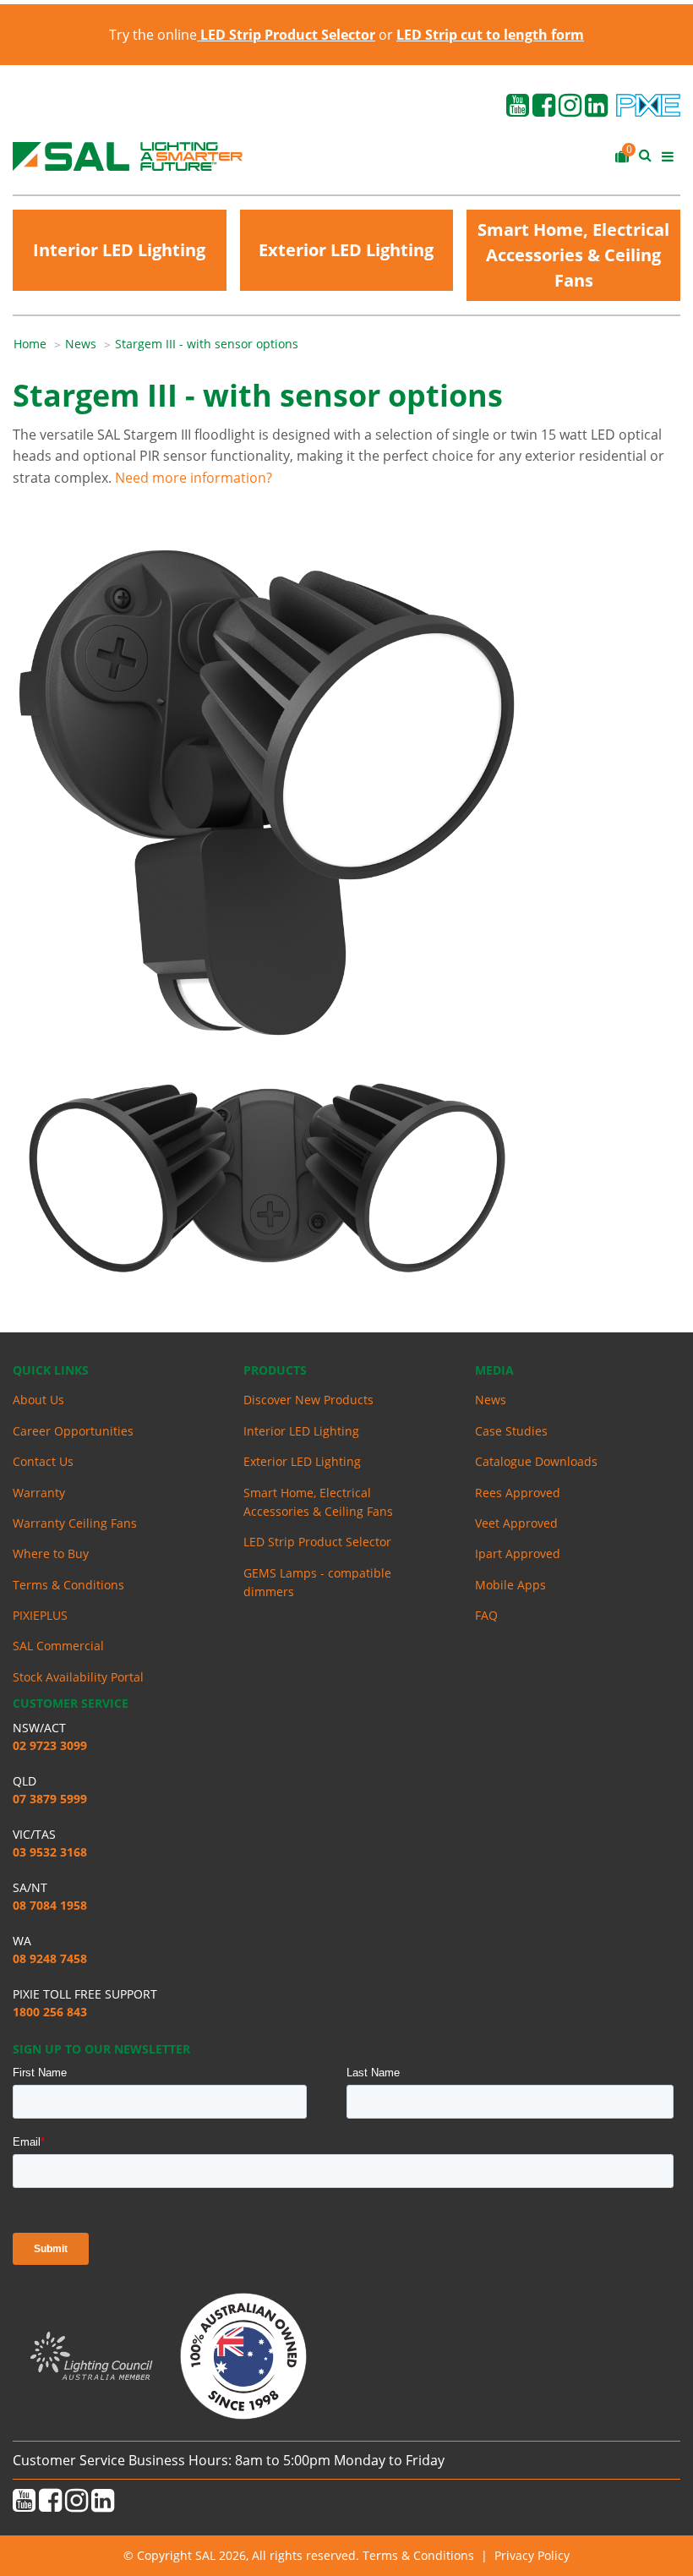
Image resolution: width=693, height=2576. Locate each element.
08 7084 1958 (50, 1905)
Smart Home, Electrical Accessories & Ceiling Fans (573, 255)
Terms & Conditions (68, 1585)
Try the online (242, 35)
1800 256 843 (50, 2012)
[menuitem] (39, 344)
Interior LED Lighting (119, 250)
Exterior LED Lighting (346, 250)
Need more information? (194, 478)
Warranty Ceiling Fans (75, 1523)
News (81, 344)
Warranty (39, 1493)
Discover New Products (308, 1400)
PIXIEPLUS (40, 1615)
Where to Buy (51, 1553)
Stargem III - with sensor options (207, 344)
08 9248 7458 (50, 1958)
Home (30, 344)
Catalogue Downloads (536, 1461)
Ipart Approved (518, 1553)
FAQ (486, 1615)
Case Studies (511, 1431)
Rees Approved (518, 1493)
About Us (38, 1400)
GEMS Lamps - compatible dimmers (317, 1582)
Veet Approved (516, 1523)
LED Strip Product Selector (317, 1542)
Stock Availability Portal (78, 1677)
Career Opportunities (73, 1431)
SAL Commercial (58, 1646)
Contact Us (43, 1461)
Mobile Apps (510, 1585)
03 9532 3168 (50, 1852)
